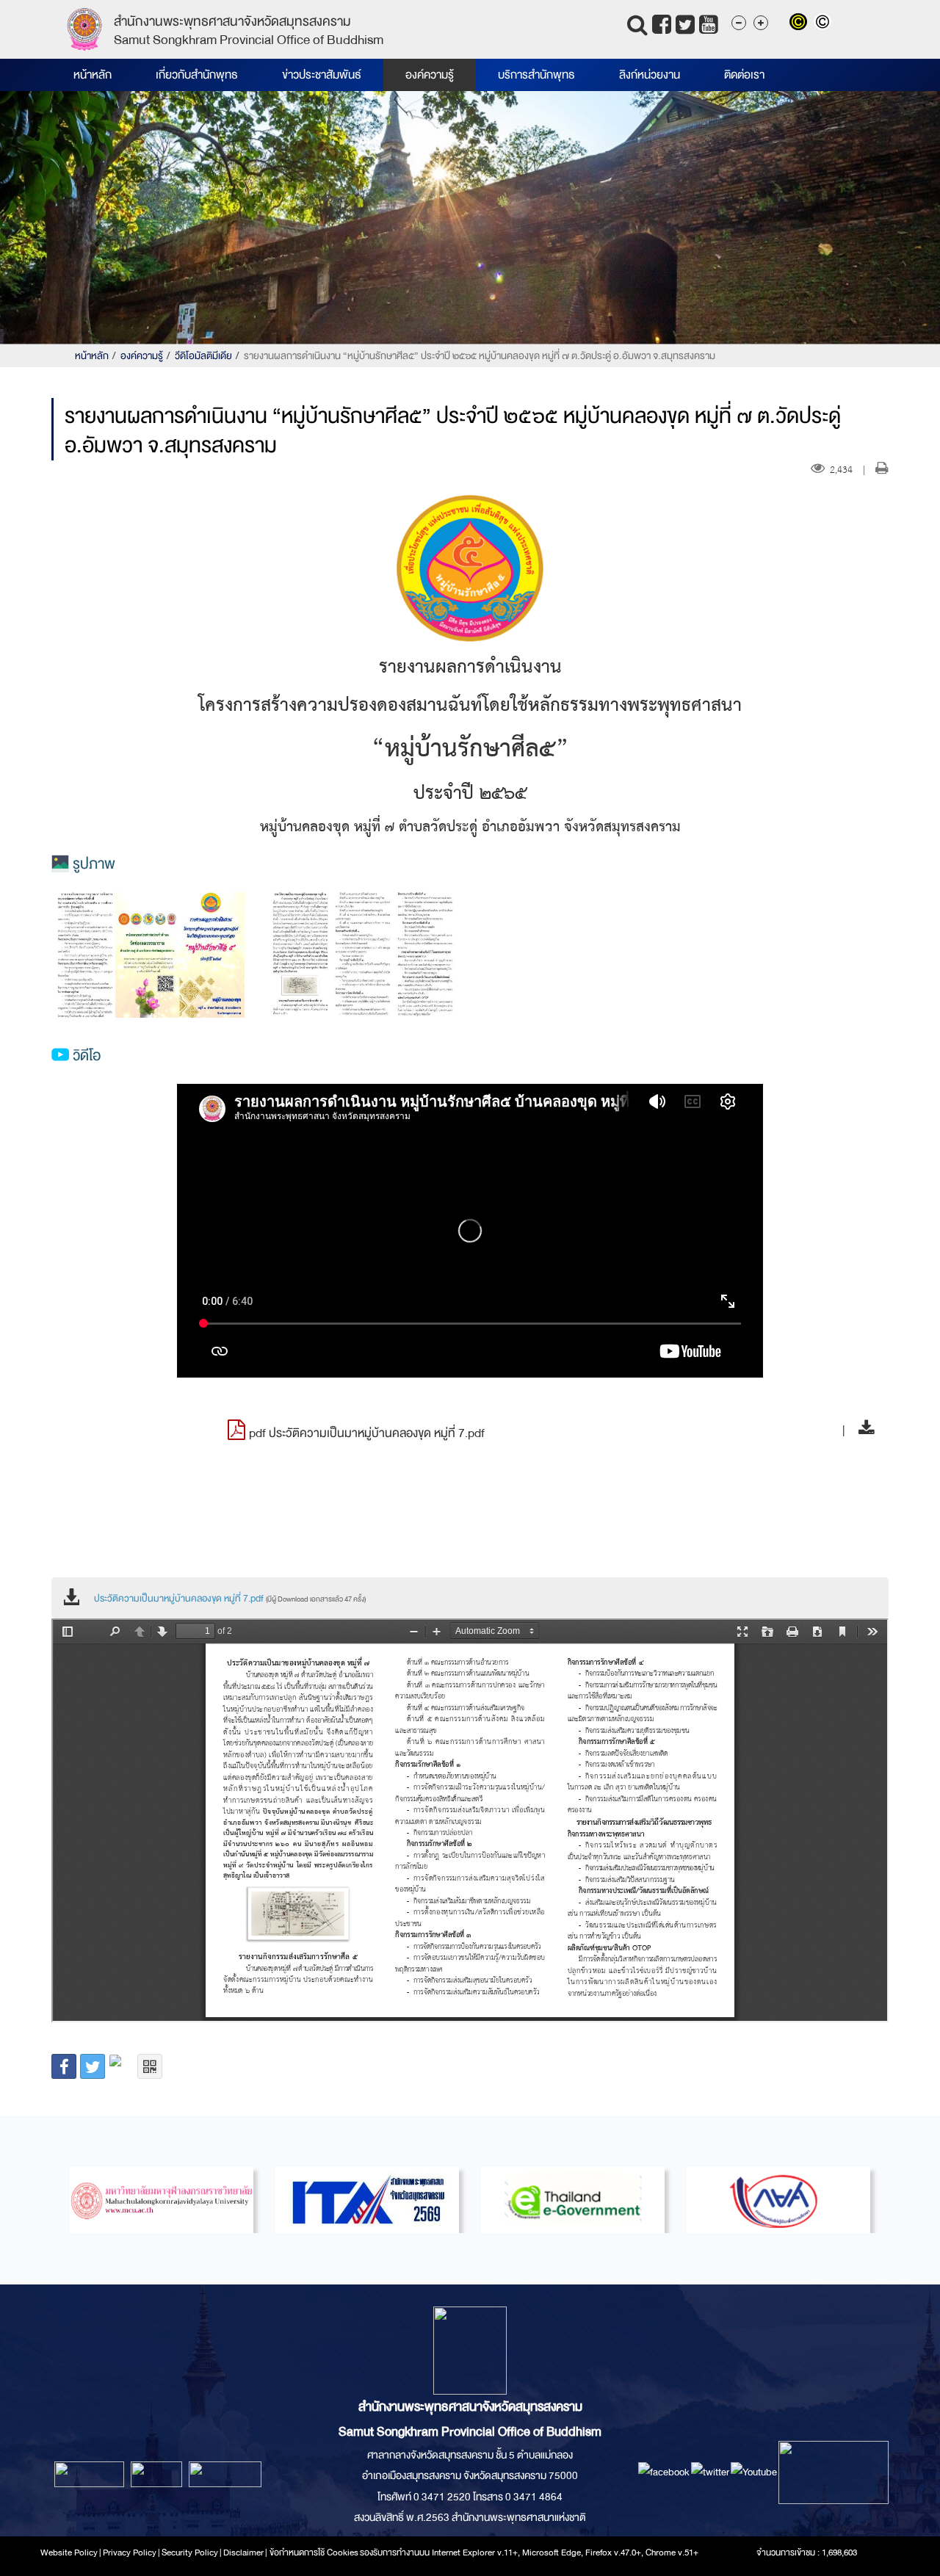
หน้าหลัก (93, 75)
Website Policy (69, 2553)
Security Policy (190, 2553)
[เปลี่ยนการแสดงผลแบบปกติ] (824, 23)
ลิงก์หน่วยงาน (650, 75)
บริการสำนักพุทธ (536, 75)
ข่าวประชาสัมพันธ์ (322, 75)
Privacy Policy (130, 2553)
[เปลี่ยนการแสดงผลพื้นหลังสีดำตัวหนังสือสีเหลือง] (802, 23)
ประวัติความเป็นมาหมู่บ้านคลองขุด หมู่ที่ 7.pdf (230, 1599)
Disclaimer (244, 2553)
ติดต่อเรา (744, 75)
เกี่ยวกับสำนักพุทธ (197, 75)
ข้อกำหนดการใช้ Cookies (314, 2553)
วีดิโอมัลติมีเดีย (203, 356)
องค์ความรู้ (430, 75)
